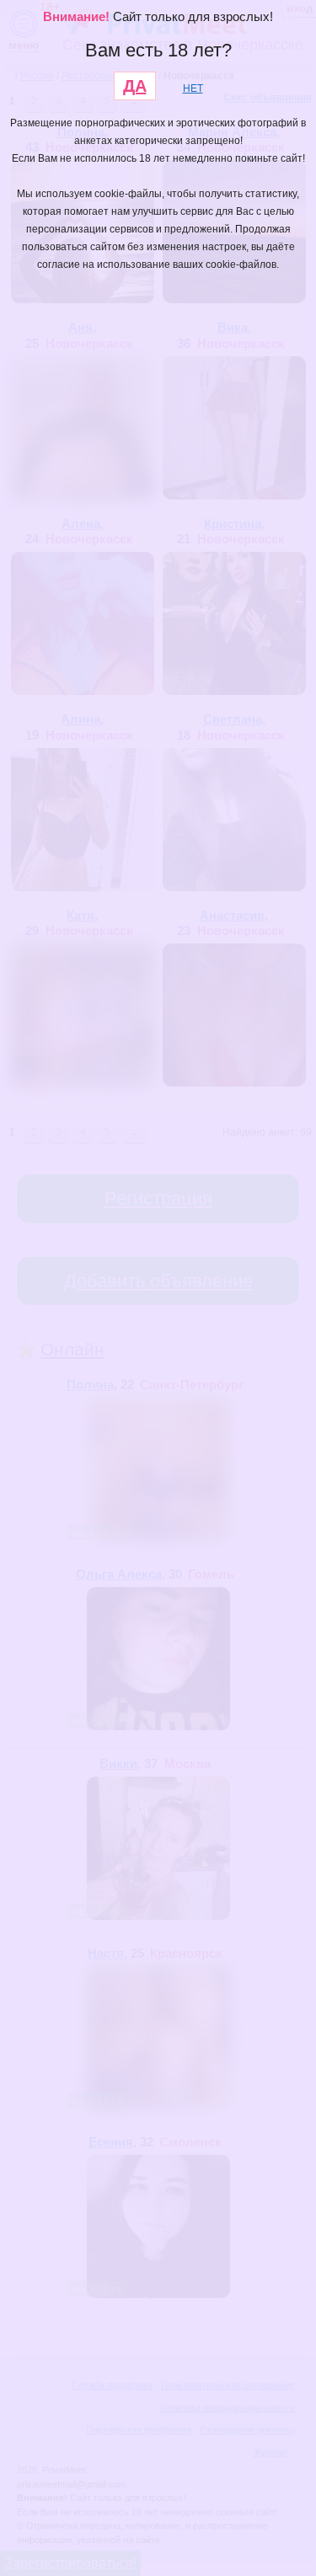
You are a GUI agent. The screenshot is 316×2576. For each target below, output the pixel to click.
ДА (135, 86)
